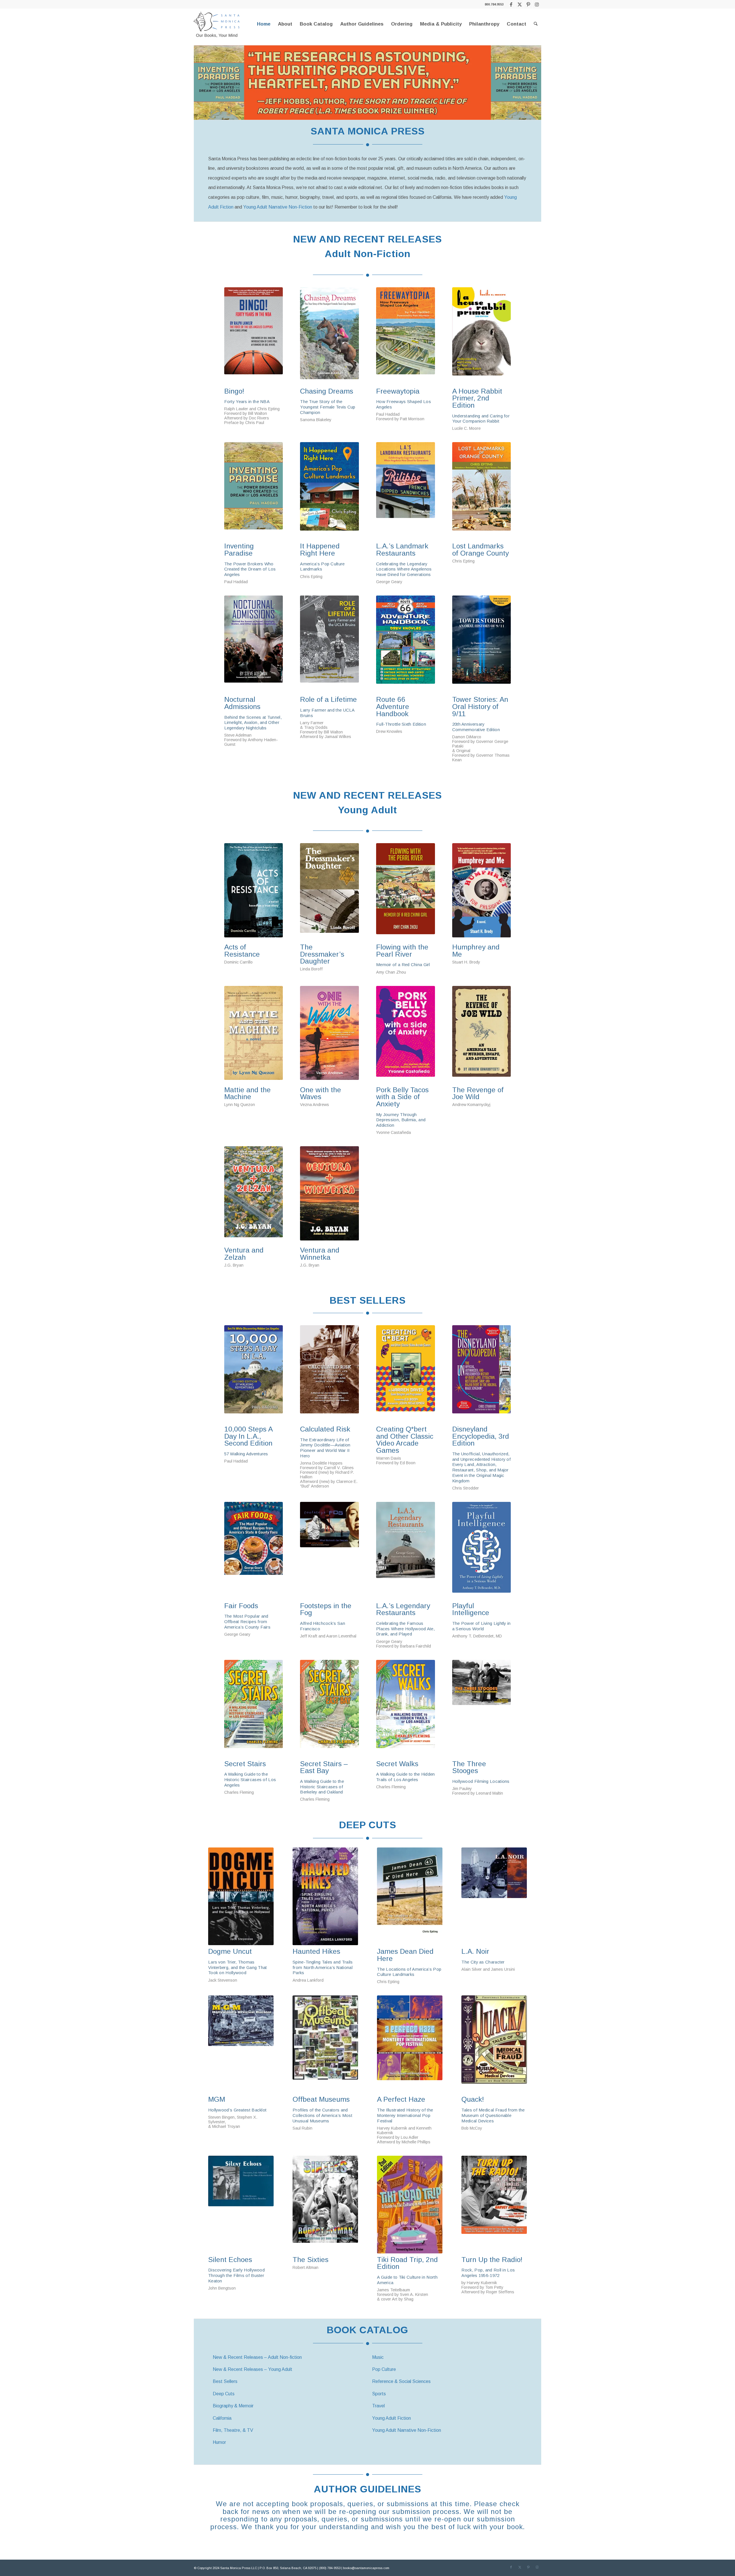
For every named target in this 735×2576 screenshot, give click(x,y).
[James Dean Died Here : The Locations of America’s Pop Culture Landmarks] (410, 1896)
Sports (379, 2394)
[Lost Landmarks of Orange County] (482, 491)
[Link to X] (520, 4)
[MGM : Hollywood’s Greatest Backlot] (241, 2044)
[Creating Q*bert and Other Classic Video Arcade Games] (406, 1374)
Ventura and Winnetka (320, 1254)
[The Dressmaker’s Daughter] (329, 892)
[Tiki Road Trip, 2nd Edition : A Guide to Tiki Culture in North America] (410, 2205)
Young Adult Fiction (391, 2418)
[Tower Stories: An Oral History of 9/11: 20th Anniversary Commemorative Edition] (482, 644)
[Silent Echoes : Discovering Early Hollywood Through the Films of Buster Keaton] (241, 2205)
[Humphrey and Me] (482, 892)
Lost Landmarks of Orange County (480, 550)
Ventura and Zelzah (244, 1254)
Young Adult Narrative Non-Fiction (278, 207)
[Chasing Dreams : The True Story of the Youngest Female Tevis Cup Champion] (329, 336)
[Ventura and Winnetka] (329, 1195)
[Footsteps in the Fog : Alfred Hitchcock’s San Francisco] (329, 1551)
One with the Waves (321, 1094)
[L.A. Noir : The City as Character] (494, 1896)
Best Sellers (225, 2381)
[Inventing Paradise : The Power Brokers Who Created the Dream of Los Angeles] (254, 491)
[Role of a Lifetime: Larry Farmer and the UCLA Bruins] (329, 644)
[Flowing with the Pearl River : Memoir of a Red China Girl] (406, 892)
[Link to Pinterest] (528, 4)
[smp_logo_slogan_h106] (217, 24)
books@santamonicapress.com (366, 2568)
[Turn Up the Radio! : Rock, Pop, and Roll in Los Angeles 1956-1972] (494, 2205)
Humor (219, 2442)
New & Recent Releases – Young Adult (253, 2369)
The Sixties (311, 2260)
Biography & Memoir (233, 2406)
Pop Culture (384, 2369)
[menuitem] (264, 24)
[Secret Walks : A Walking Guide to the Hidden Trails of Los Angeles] (406, 1709)
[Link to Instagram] (537, 4)
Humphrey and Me (476, 951)
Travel (378, 2406)
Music (378, 2357)
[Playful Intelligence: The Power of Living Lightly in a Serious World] (482, 1551)
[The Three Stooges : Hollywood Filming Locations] (482, 1709)
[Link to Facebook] (511, 4)
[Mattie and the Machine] (254, 1035)
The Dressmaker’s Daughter (322, 954)
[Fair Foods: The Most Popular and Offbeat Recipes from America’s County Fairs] (254, 1551)
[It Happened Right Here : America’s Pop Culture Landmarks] (329, 491)
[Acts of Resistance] (254, 892)
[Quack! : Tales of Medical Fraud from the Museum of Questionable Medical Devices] (494, 2044)
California (222, 2418)
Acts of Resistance (242, 951)
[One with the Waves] (329, 1035)
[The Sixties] (325, 2205)
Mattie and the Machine (247, 1094)
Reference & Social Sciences (401, 2381)
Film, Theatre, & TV (233, 2430)
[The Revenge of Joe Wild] (482, 1035)
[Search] (536, 24)
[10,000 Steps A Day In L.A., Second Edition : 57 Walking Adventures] (254, 1374)
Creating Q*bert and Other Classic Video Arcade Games (405, 1440)
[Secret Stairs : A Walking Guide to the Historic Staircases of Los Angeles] (254, 1709)
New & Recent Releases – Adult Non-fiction (257, 2357)
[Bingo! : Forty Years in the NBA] (254, 336)
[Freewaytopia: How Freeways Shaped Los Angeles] (406, 336)
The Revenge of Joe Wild (478, 1094)
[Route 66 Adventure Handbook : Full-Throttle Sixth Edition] (406, 644)
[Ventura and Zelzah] (254, 1195)
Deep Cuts (224, 2394)
